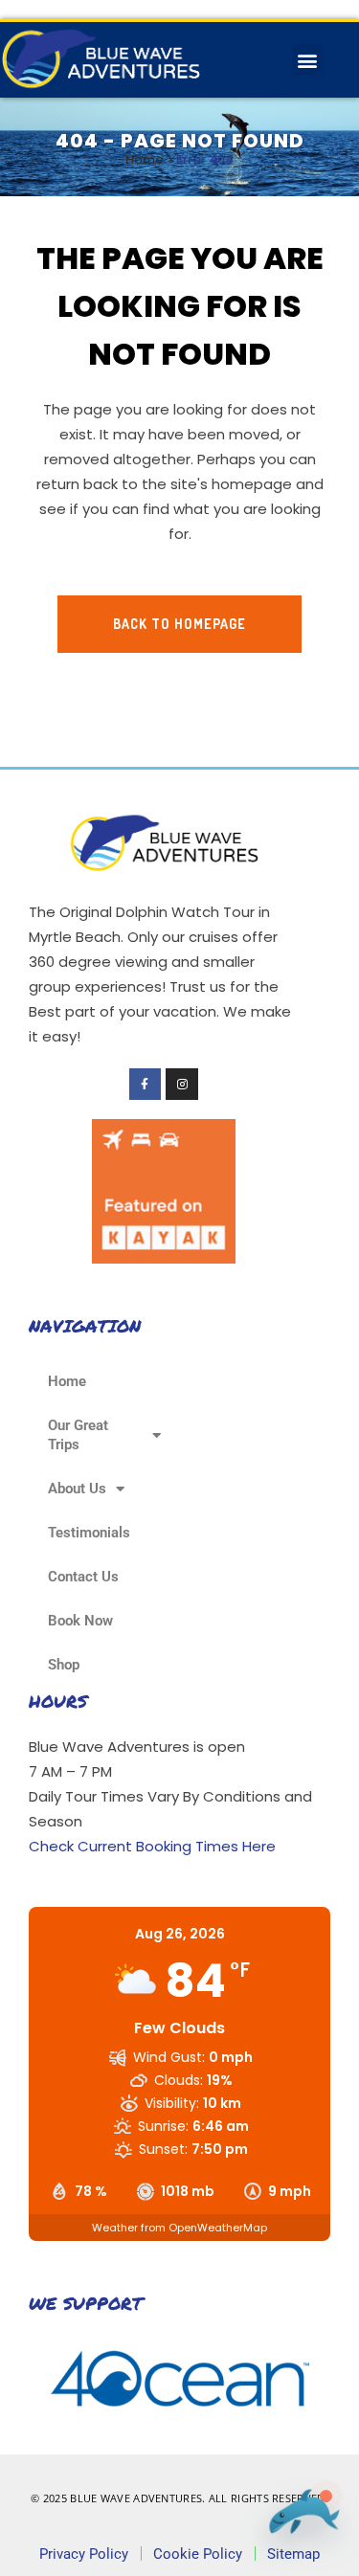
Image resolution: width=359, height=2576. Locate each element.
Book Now (80, 1621)
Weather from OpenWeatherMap (179, 2228)
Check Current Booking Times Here (152, 1846)
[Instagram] (182, 1085)
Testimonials (89, 1533)
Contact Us (83, 1577)
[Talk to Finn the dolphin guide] (300, 2520)
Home (145, 159)
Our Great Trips (78, 1435)
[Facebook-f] (146, 1085)
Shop (64, 1665)
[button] (308, 60)
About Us (77, 1489)
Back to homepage (179, 624)
